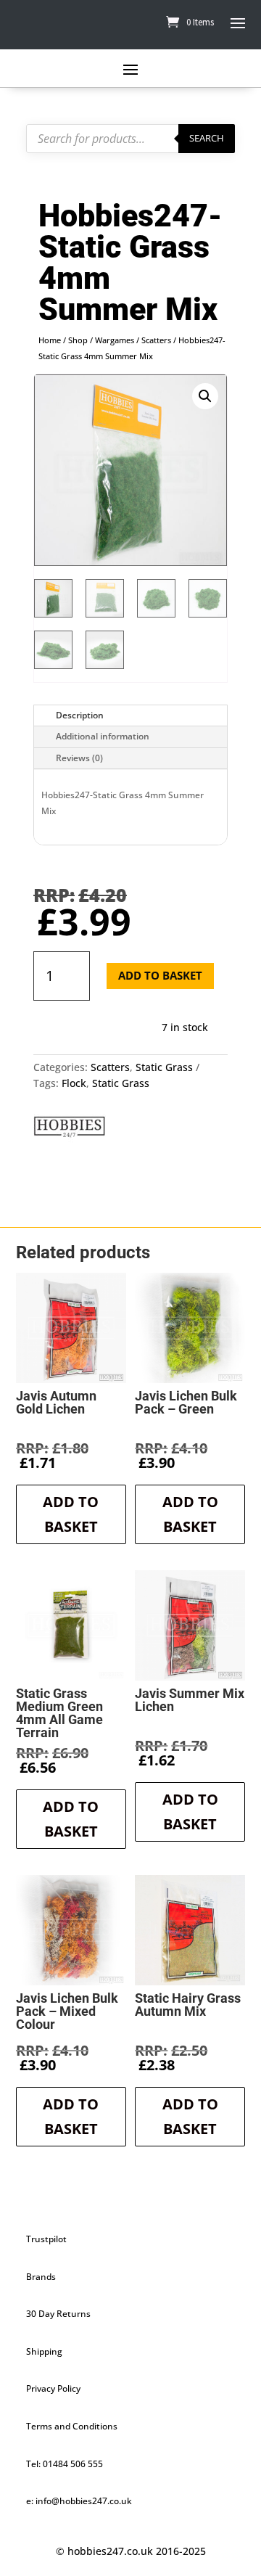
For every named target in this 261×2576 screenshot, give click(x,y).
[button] (205, 396)
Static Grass (164, 1067)
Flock (74, 1083)
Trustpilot (46, 2239)
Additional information (103, 736)
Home (50, 340)
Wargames (115, 340)
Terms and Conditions (72, 2426)
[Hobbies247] (70, 1129)
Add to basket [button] (71, 1514)
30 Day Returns (58, 2314)
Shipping (44, 2351)
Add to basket (160, 975)
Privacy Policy (53, 2388)
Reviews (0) (79, 758)
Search (207, 138)
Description (80, 715)
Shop (78, 340)
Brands (41, 2277)
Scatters (156, 340)
